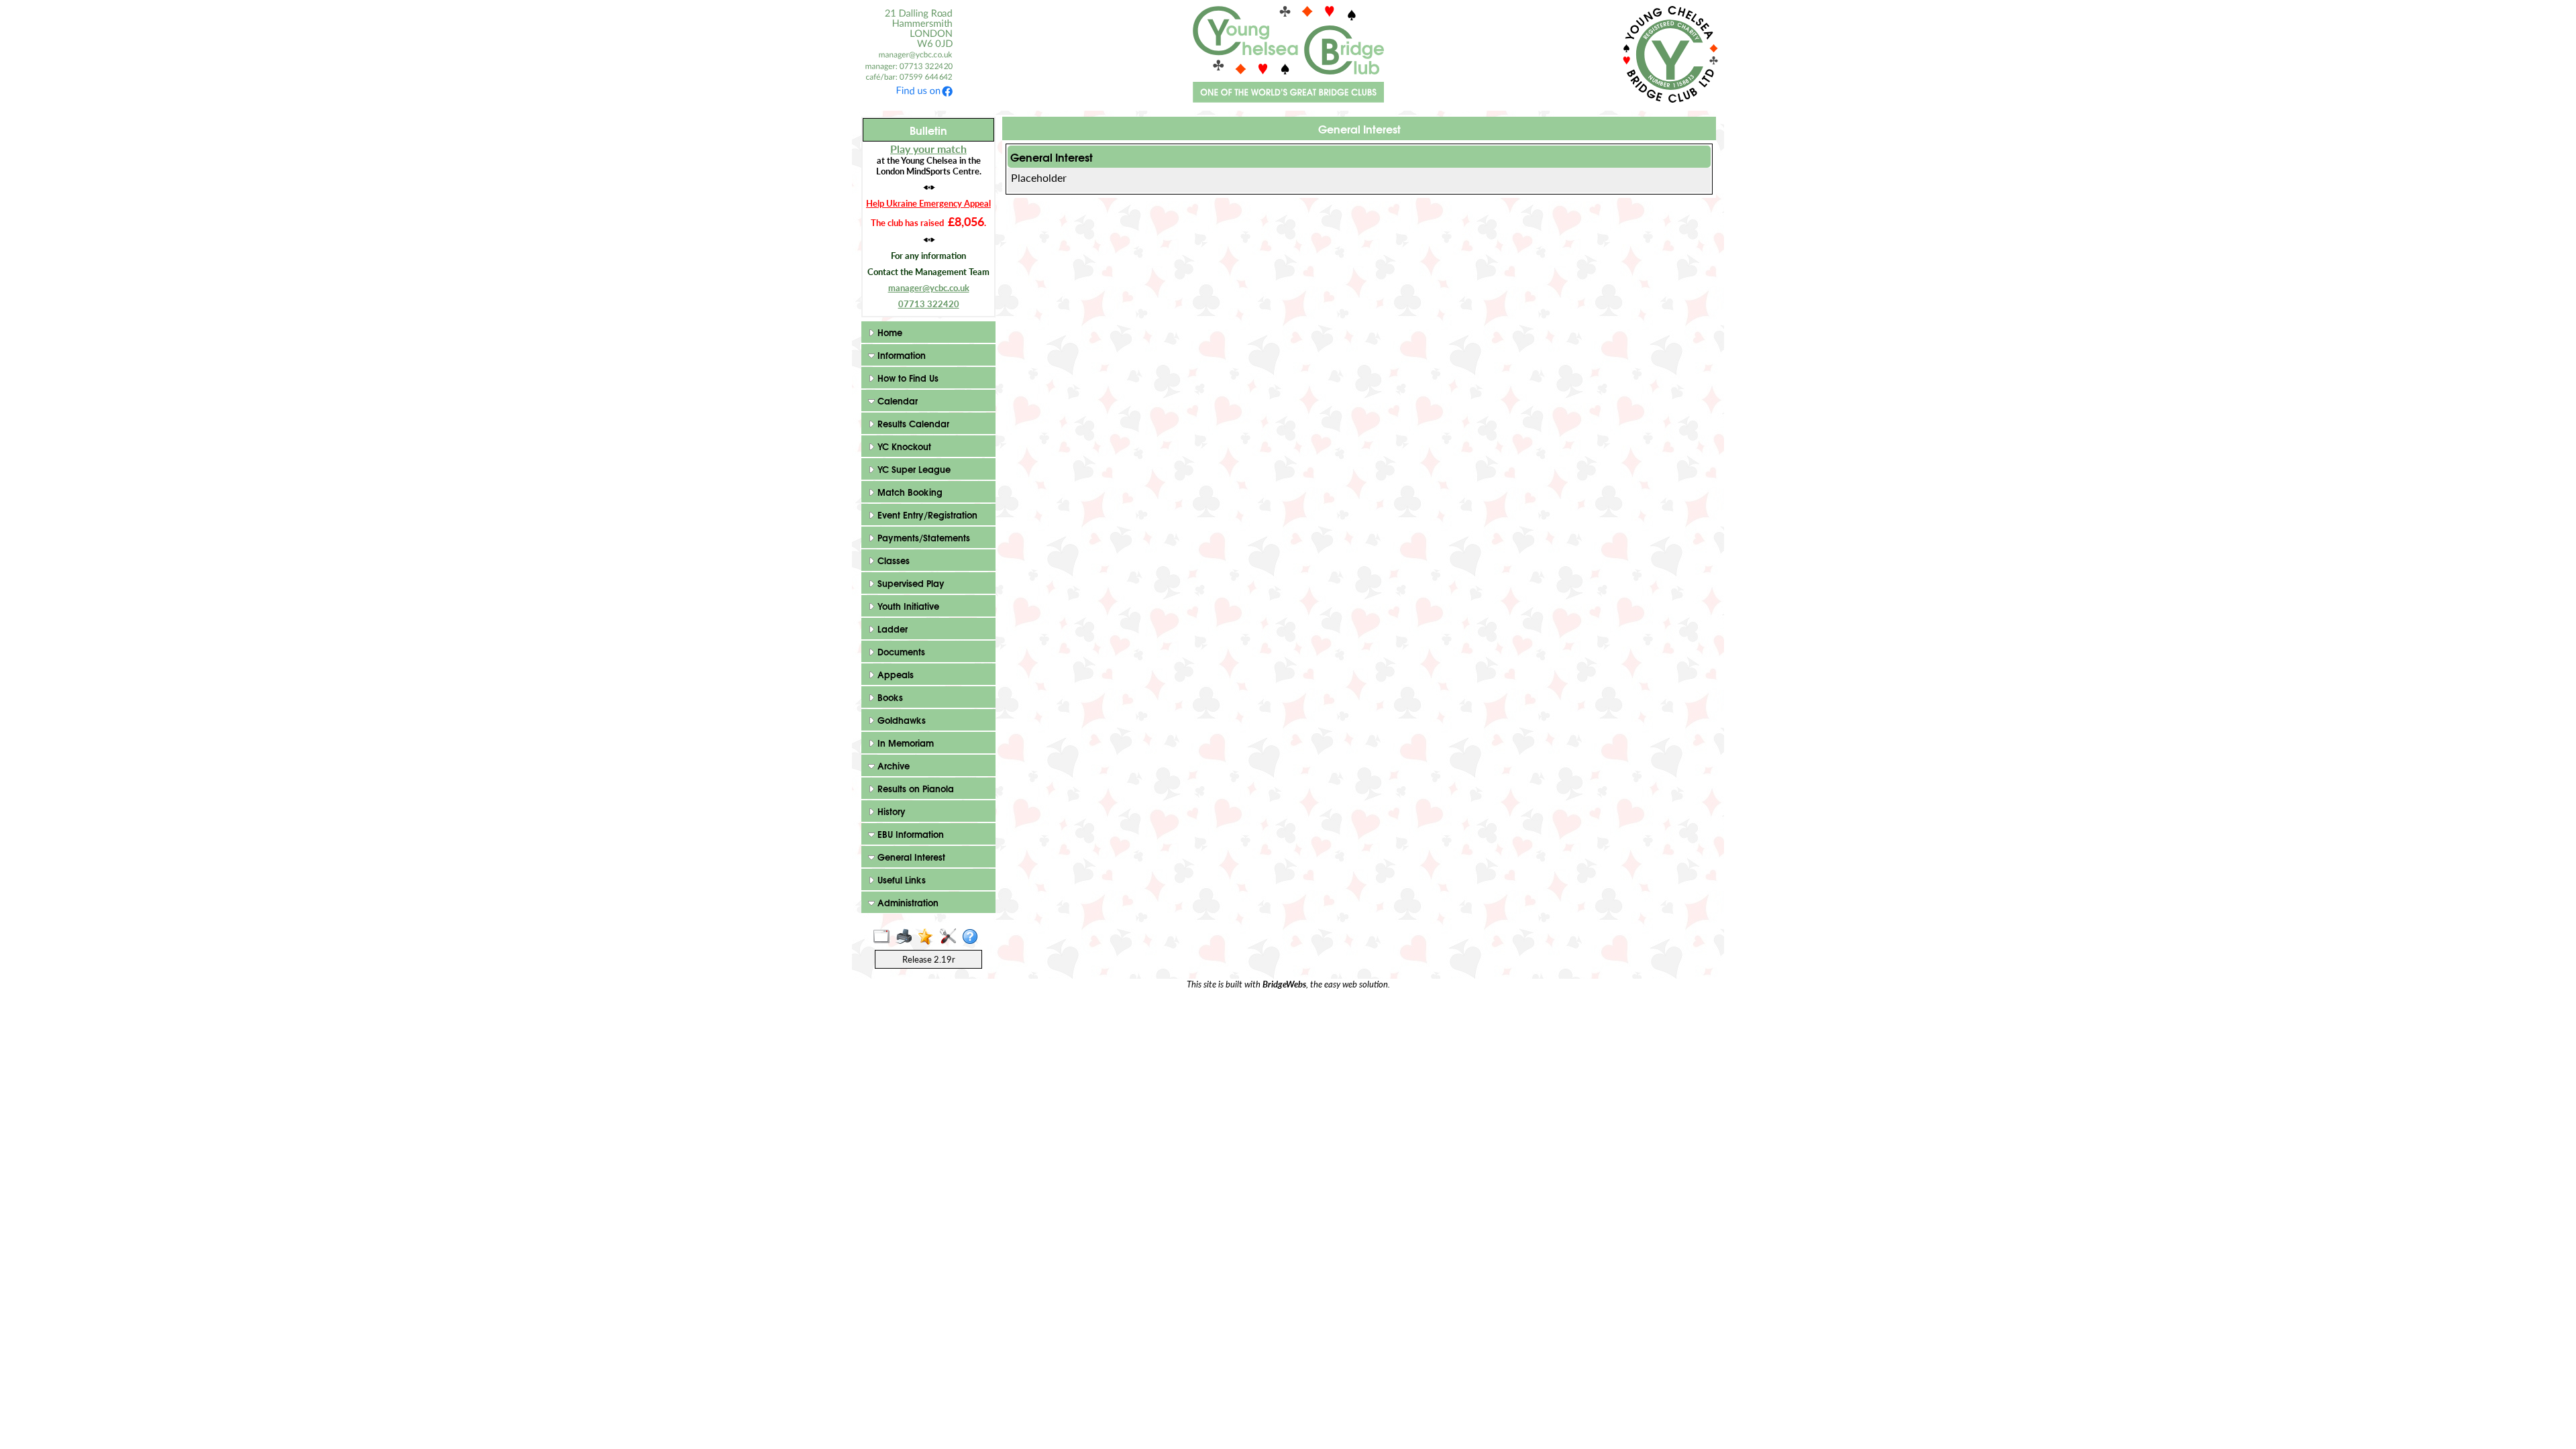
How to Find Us (907, 378)
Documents (900, 651)
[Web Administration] (951, 937)
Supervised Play (910, 583)
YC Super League (913, 469)
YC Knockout (903, 446)
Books (889, 697)
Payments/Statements (922, 537)
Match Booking (909, 492)
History (890, 811)
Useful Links (900, 879)
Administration (907, 902)
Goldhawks (900, 720)
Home (889, 332)
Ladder (891, 629)
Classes (892, 560)
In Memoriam (904, 743)
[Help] (973, 937)
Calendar (896, 400)
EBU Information (909, 834)
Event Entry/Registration (926, 515)
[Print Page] (907, 937)
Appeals (894, 674)
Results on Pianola (914, 788)
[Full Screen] (884, 937)
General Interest (910, 857)
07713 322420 (929, 304)
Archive (892, 765)
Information (900, 355)
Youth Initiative (907, 606)
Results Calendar (912, 423)
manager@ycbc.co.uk (929, 288)
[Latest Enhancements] (929, 937)
